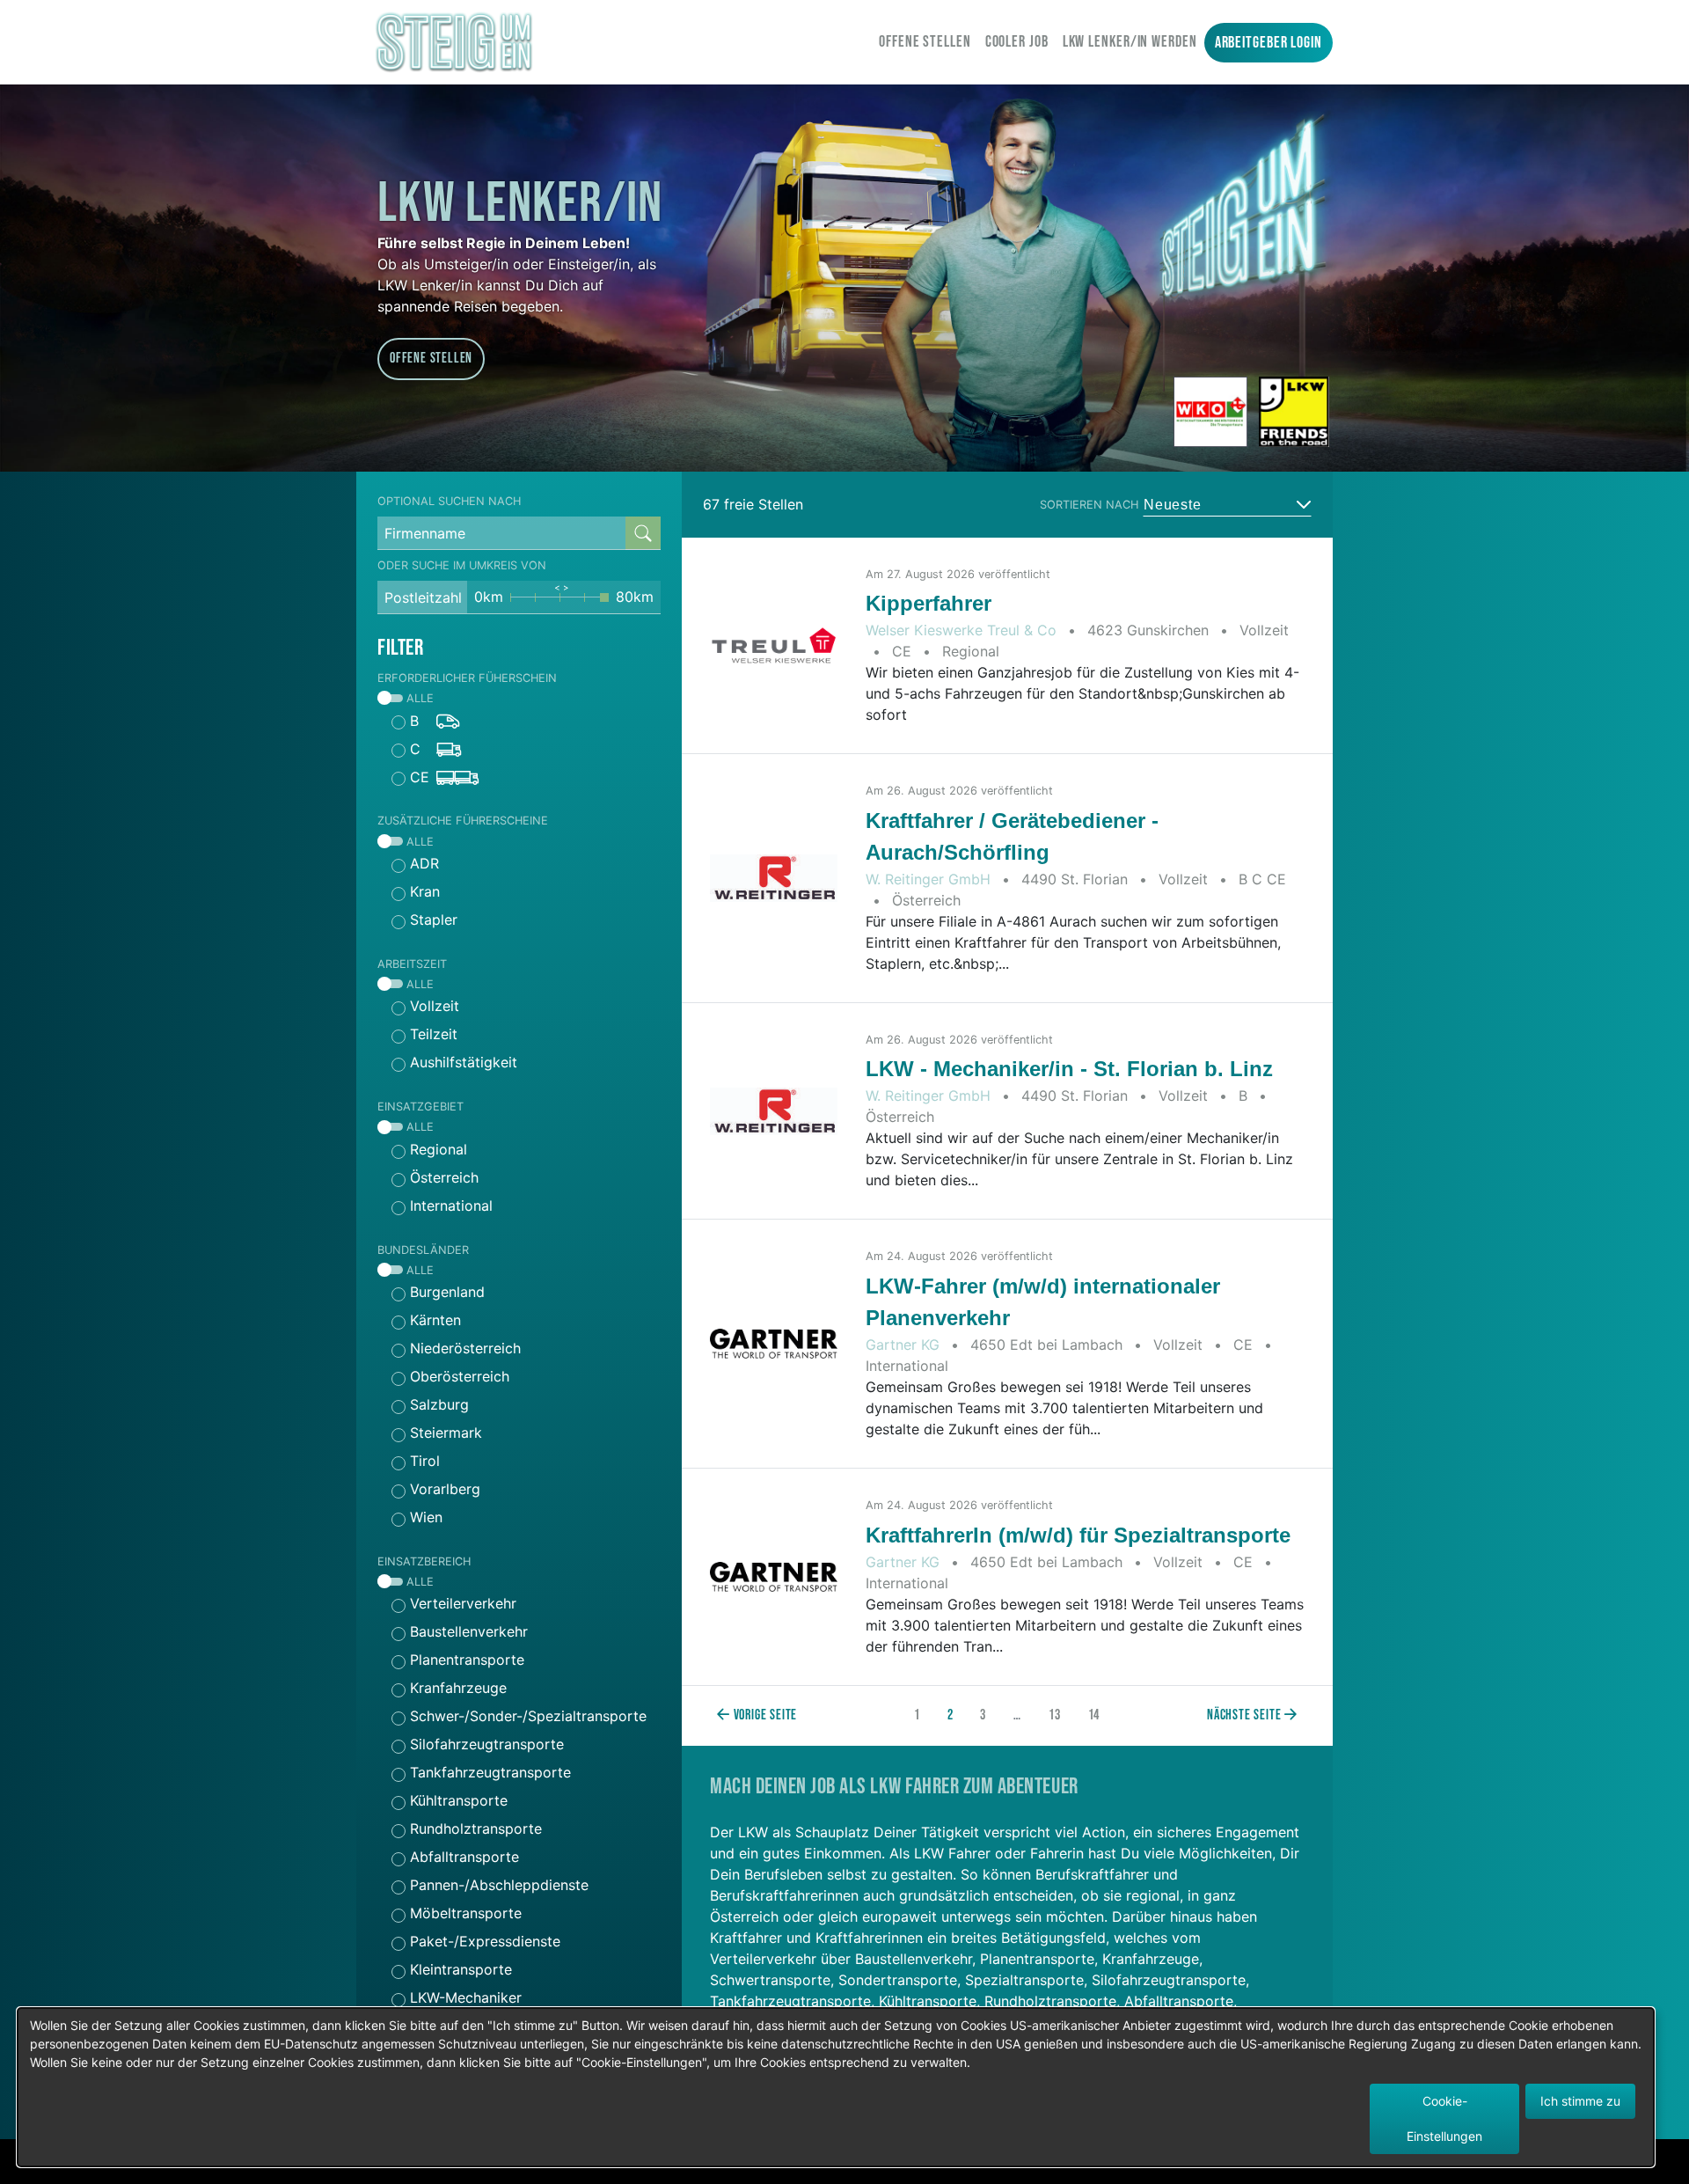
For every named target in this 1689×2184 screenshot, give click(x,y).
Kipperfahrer (929, 603)
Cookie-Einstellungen (1444, 2118)
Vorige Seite (764, 1715)
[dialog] (836, 2087)
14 (1094, 1715)
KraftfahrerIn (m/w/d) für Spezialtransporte (1078, 1535)
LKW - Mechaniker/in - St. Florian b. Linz (1069, 1069)
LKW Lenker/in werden (1130, 42)
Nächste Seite (1246, 1715)
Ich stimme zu (1580, 2101)
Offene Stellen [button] (431, 359)
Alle (418, 698)
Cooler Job (1017, 42)
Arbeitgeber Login (1269, 43)
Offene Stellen (925, 42)
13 (1055, 1715)
